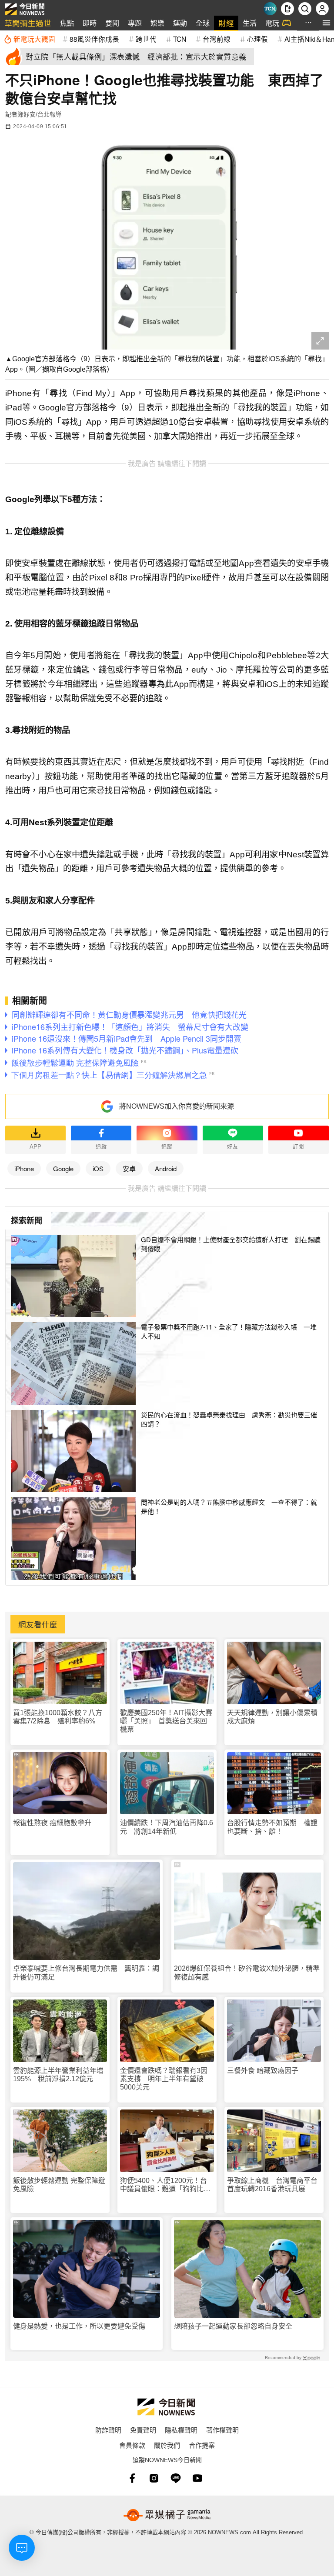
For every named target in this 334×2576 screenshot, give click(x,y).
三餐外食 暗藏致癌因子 (263, 2071)
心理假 (257, 39)
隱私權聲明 (181, 2430)
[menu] (326, 23)
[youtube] (197, 2478)
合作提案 (202, 2445)
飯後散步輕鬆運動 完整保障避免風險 (59, 2185)
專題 (135, 23)
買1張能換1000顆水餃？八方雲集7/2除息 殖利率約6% (58, 1717)
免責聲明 (143, 2430)
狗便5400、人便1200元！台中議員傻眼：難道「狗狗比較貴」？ (165, 2185)
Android (166, 1168)
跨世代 (146, 39)
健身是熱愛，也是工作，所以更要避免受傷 (79, 2326)
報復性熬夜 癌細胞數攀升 (52, 1823)
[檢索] (305, 9)
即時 (90, 23)
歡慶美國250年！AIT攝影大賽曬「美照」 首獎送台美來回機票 (166, 1721)
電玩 (272, 23)
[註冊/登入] (322, 9)
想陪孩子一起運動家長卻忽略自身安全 (233, 2326)
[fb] (132, 2478)
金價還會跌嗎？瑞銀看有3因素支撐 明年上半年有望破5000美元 (164, 2079)
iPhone (24, 1168)
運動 (180, 23)
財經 (226, 23)
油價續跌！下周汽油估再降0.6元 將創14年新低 (167, 1827)
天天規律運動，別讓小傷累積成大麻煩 (272, 1717)
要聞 (112, 23)
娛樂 (157, 23)
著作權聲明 (222, 2430)
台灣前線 (217, 39)
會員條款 (132, 2445)
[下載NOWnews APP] (287, 9)
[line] (176, 2478)
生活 (250, 23)
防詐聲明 (108, 2430)
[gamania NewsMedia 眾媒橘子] (167, 2515)
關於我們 (167, 2445)
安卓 (129, 1168)
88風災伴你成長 (94, 39)
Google (63, 1168)
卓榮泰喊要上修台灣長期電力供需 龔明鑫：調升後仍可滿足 (86, 1973)
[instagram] (154, 2478)
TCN (180, 39)
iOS (98, 1168)
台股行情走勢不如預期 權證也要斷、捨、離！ (272, 1827)
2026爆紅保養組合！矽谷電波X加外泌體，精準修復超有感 (247, 1973)
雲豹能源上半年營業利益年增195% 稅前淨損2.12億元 (58, 2075)
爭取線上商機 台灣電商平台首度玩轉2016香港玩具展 (272, 2185)
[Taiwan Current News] (270, 9)
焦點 (67, 23)
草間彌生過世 (28, 23)
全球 (203, 23)
